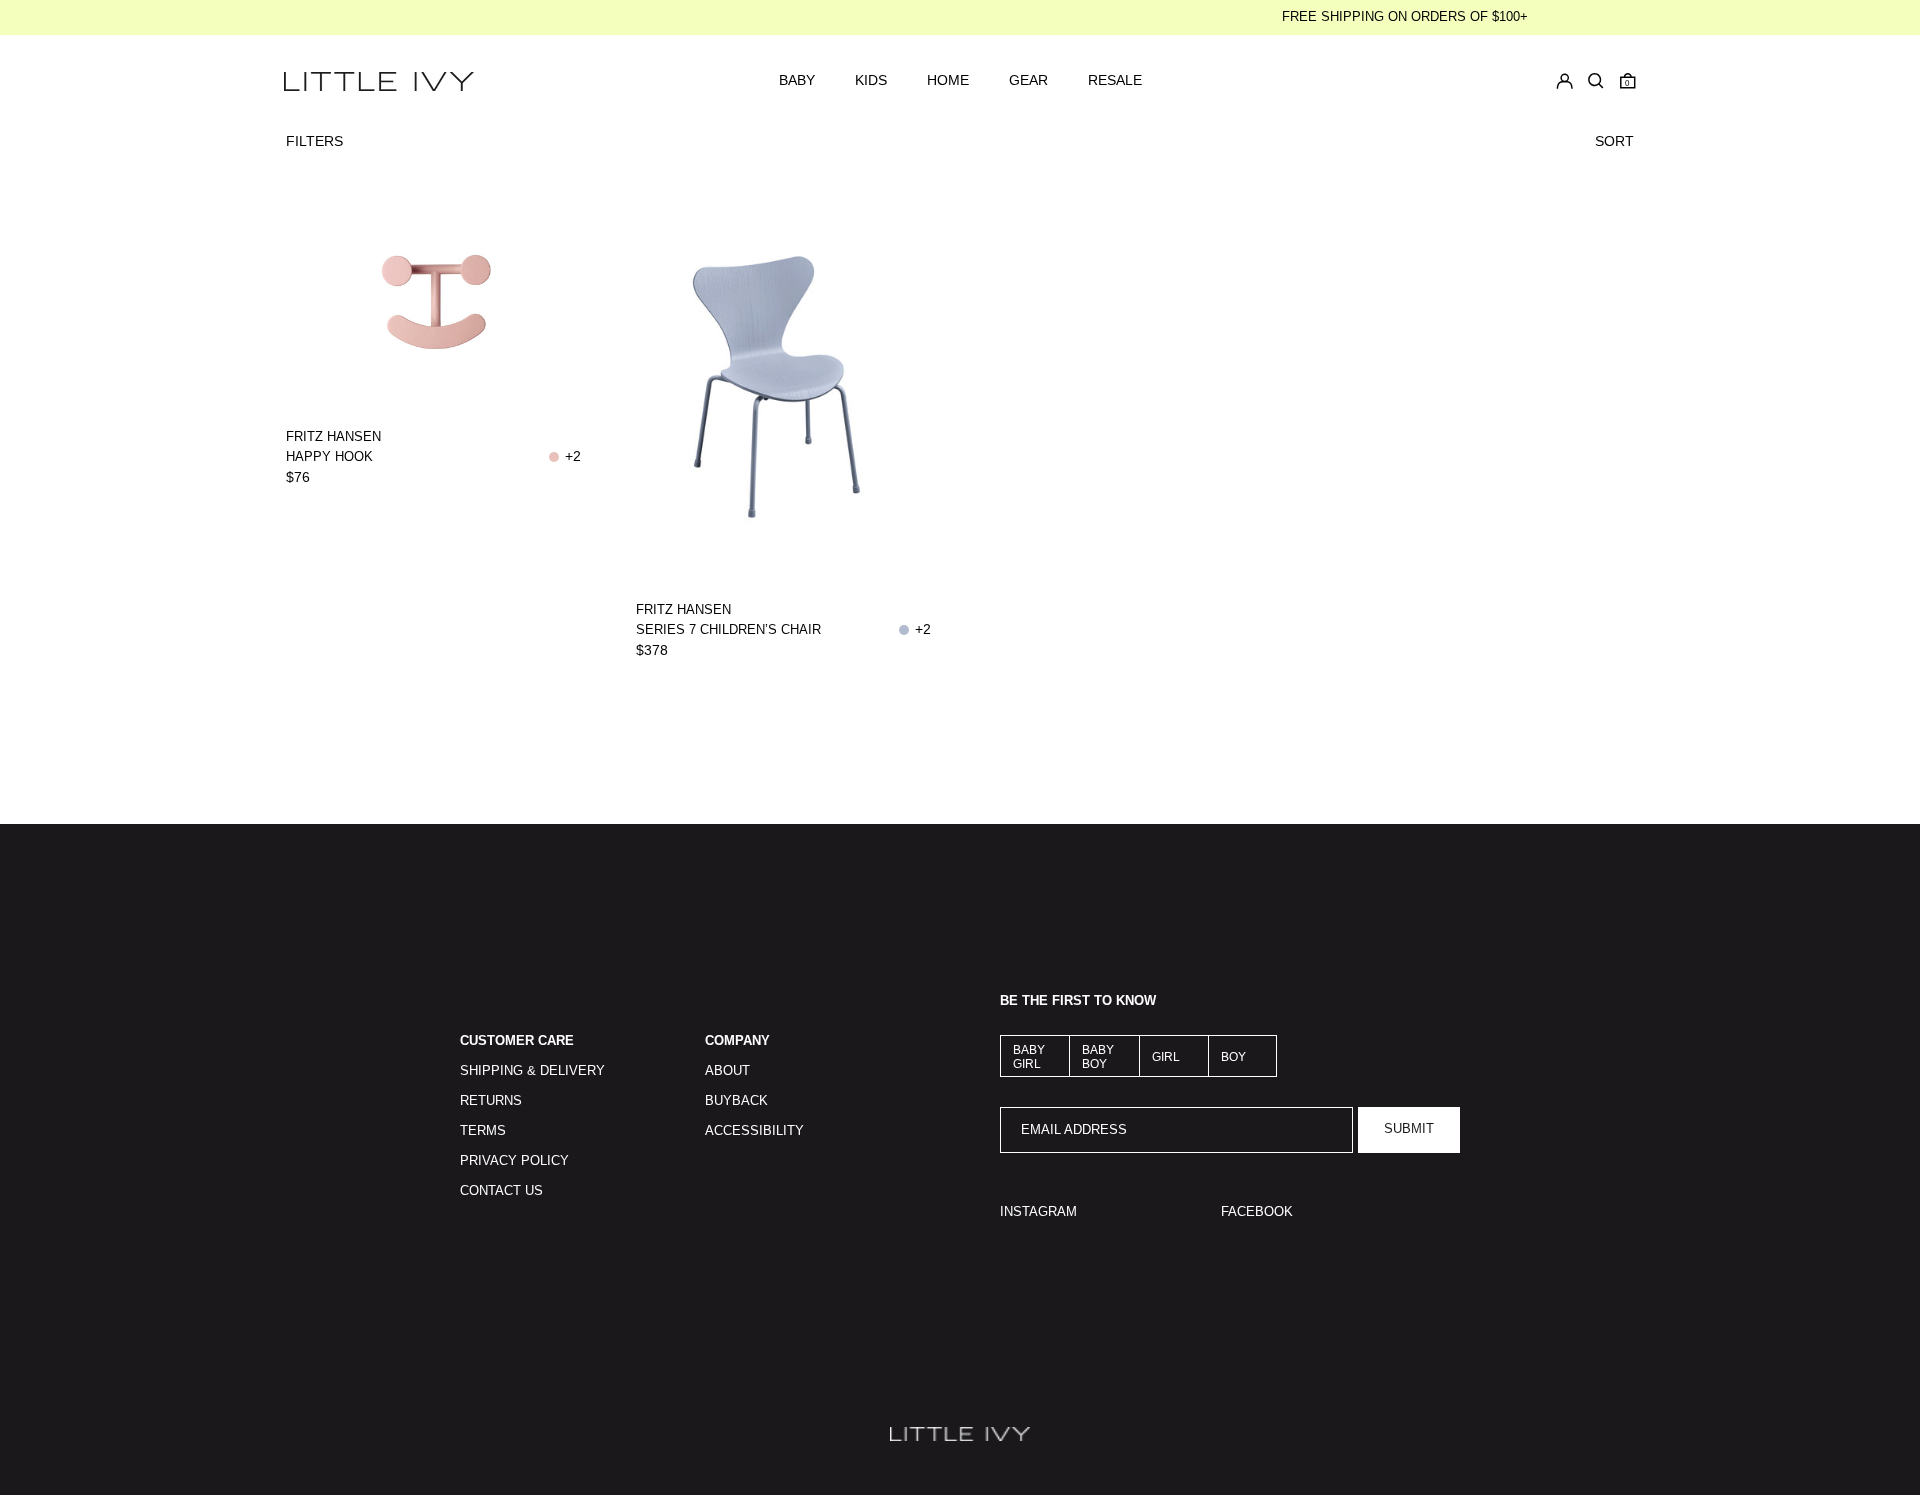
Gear (1028, 80)
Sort (1614, 141)
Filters (314, 141)
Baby (797, 80)
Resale (1115, 80)
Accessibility (754, 1131)
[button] (1628, 81)
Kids (871, 80)
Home (948, 80)
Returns (491, 1101)
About (727, 1071)
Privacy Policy (514, 1161)
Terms (483, 1131)
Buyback (736, 1101)
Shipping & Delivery (532, 1071)
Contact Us (501, 1191)
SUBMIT (1409, 1129)
